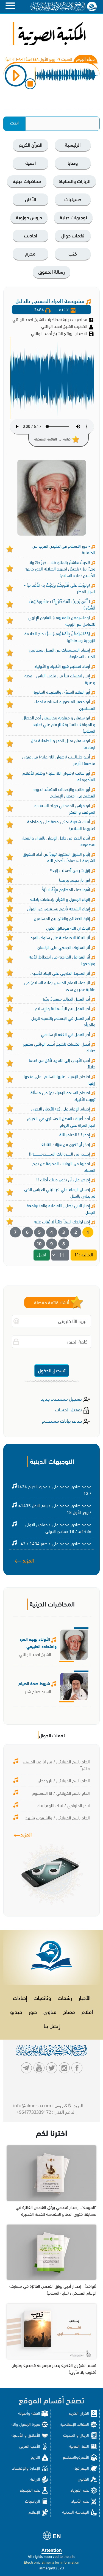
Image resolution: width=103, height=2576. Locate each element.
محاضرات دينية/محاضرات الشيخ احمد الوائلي (50, 319)
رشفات (65, 1997)
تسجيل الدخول (52, 1370)
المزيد (28, 1560)
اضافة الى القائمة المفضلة (53, 439)
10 (39, 1244)
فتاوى (50, 2011)
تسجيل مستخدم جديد (62, 1398)
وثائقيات (42, 1997)
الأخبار (84, 1997)
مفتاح (69, 2011)
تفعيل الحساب (69, 1409)
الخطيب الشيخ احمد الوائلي (65, 326)
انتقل (42, 1255)
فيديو (16, 2011)
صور (33, 2011)
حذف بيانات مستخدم (62, 1420)
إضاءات (20, 1997)
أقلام (87, 2011)
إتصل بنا (52, 2025)
